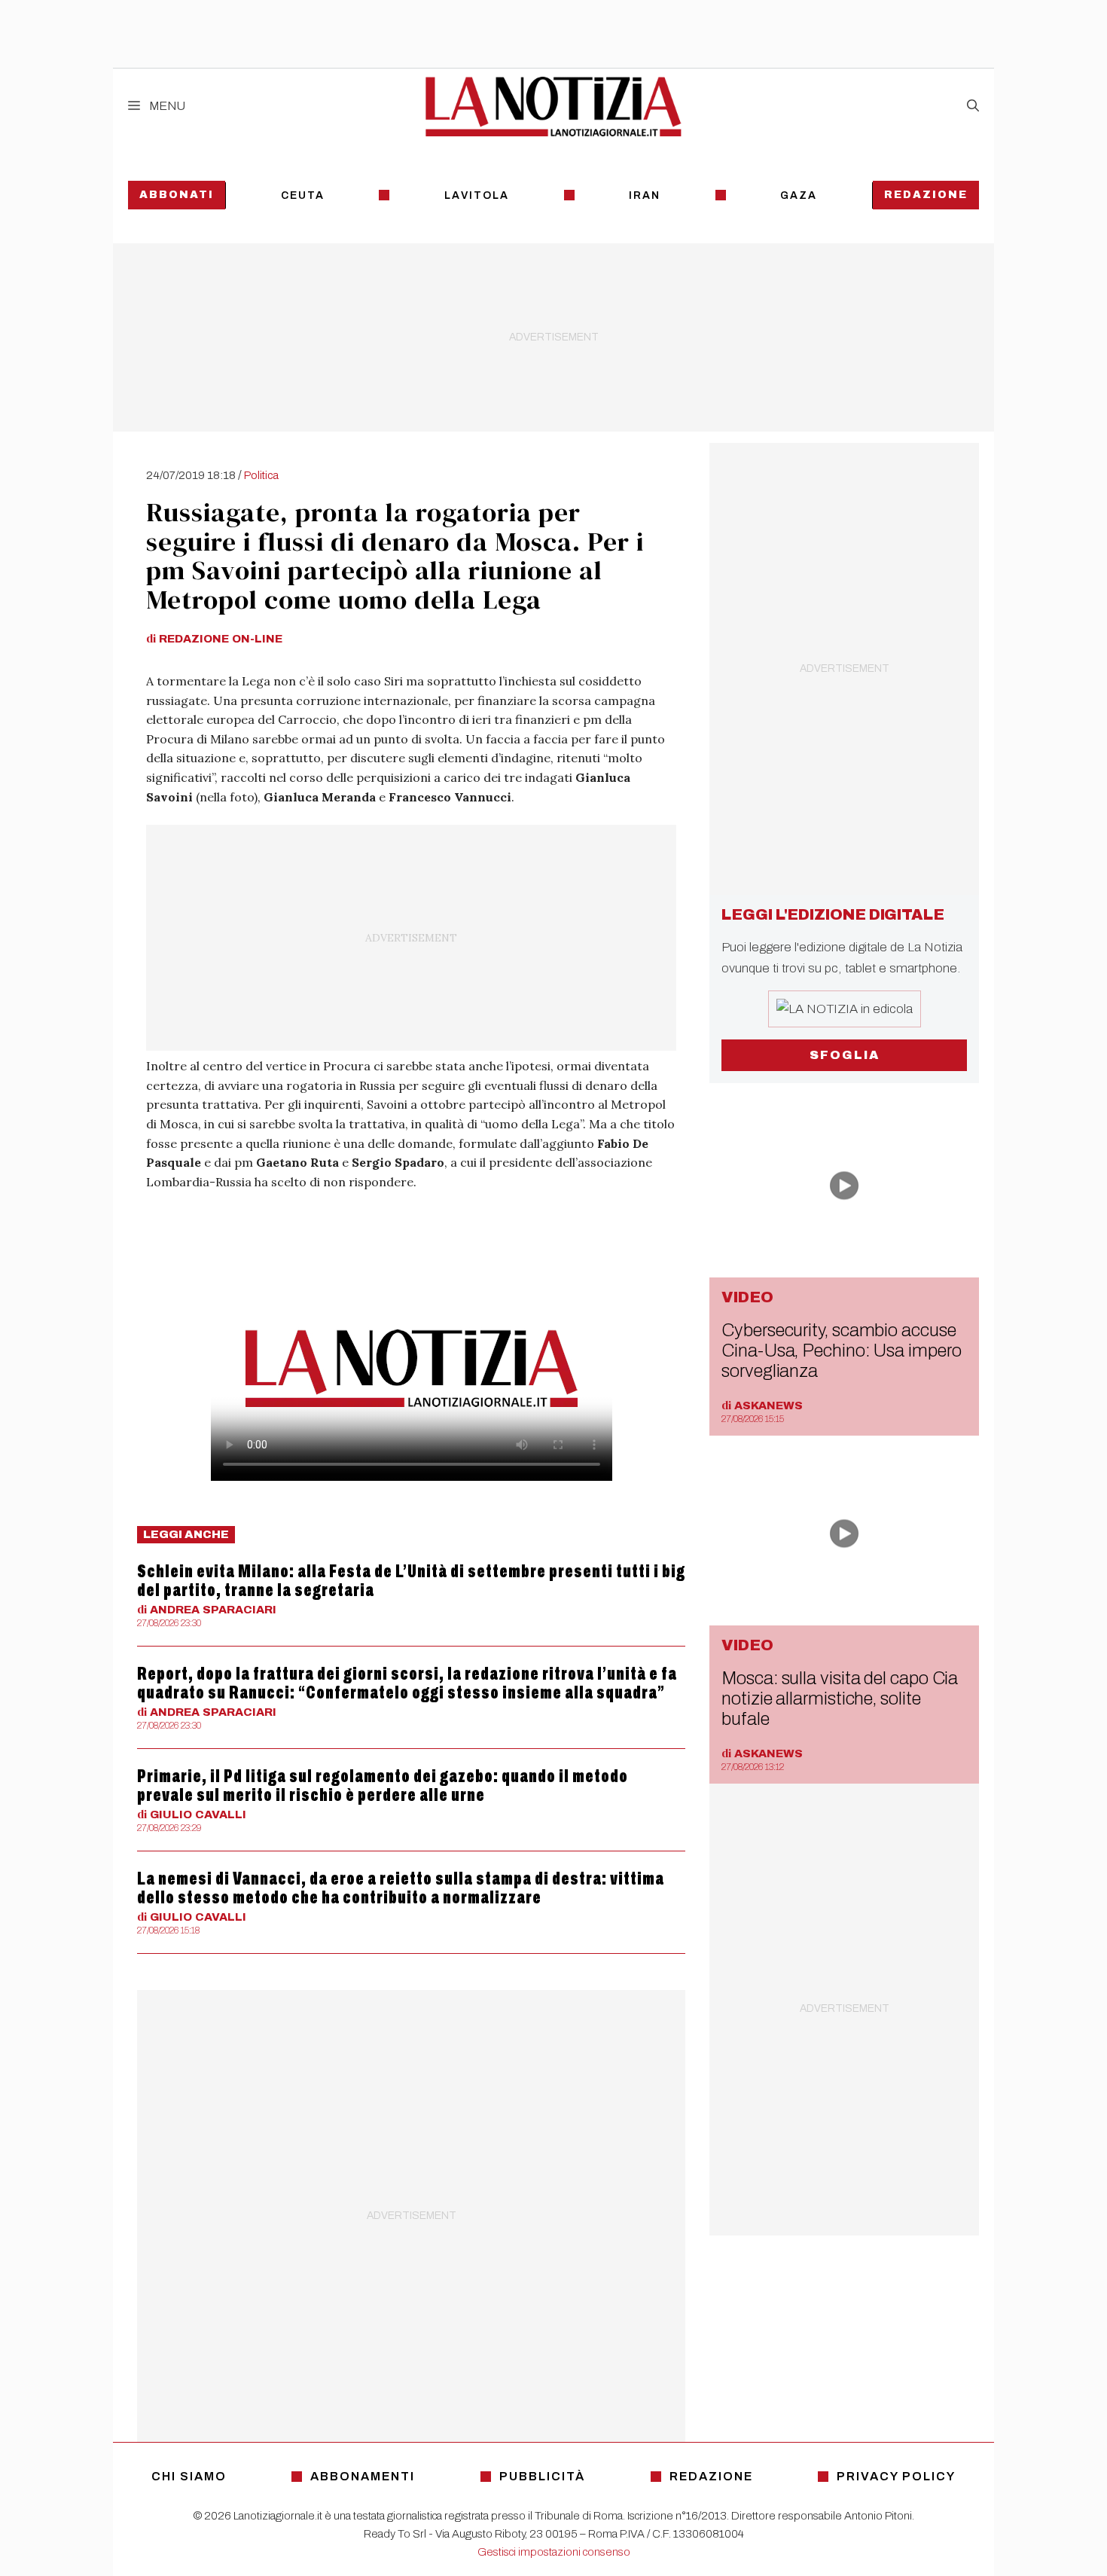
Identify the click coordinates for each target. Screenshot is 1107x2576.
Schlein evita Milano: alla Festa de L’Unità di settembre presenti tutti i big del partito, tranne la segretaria (411, 1581)
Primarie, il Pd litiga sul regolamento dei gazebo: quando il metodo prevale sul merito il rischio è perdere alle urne (383, 1785)
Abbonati (177, 195)
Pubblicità (542, 2476)
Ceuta (303, 195)
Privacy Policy (896, 2476)
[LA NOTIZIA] (553, 106)
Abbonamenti (363, 2476)
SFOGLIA (845, 1055)
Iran (645, 195)
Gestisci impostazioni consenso (554, 2552)
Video (747, 1297)
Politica (261, 475)
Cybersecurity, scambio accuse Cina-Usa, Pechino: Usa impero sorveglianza (841, 1351)
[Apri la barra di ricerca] (973, 106)
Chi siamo (189, 2476)
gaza (799, 195)
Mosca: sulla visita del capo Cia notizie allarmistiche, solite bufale (840, 1699)
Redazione (926, 195)
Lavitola (477, 195)
